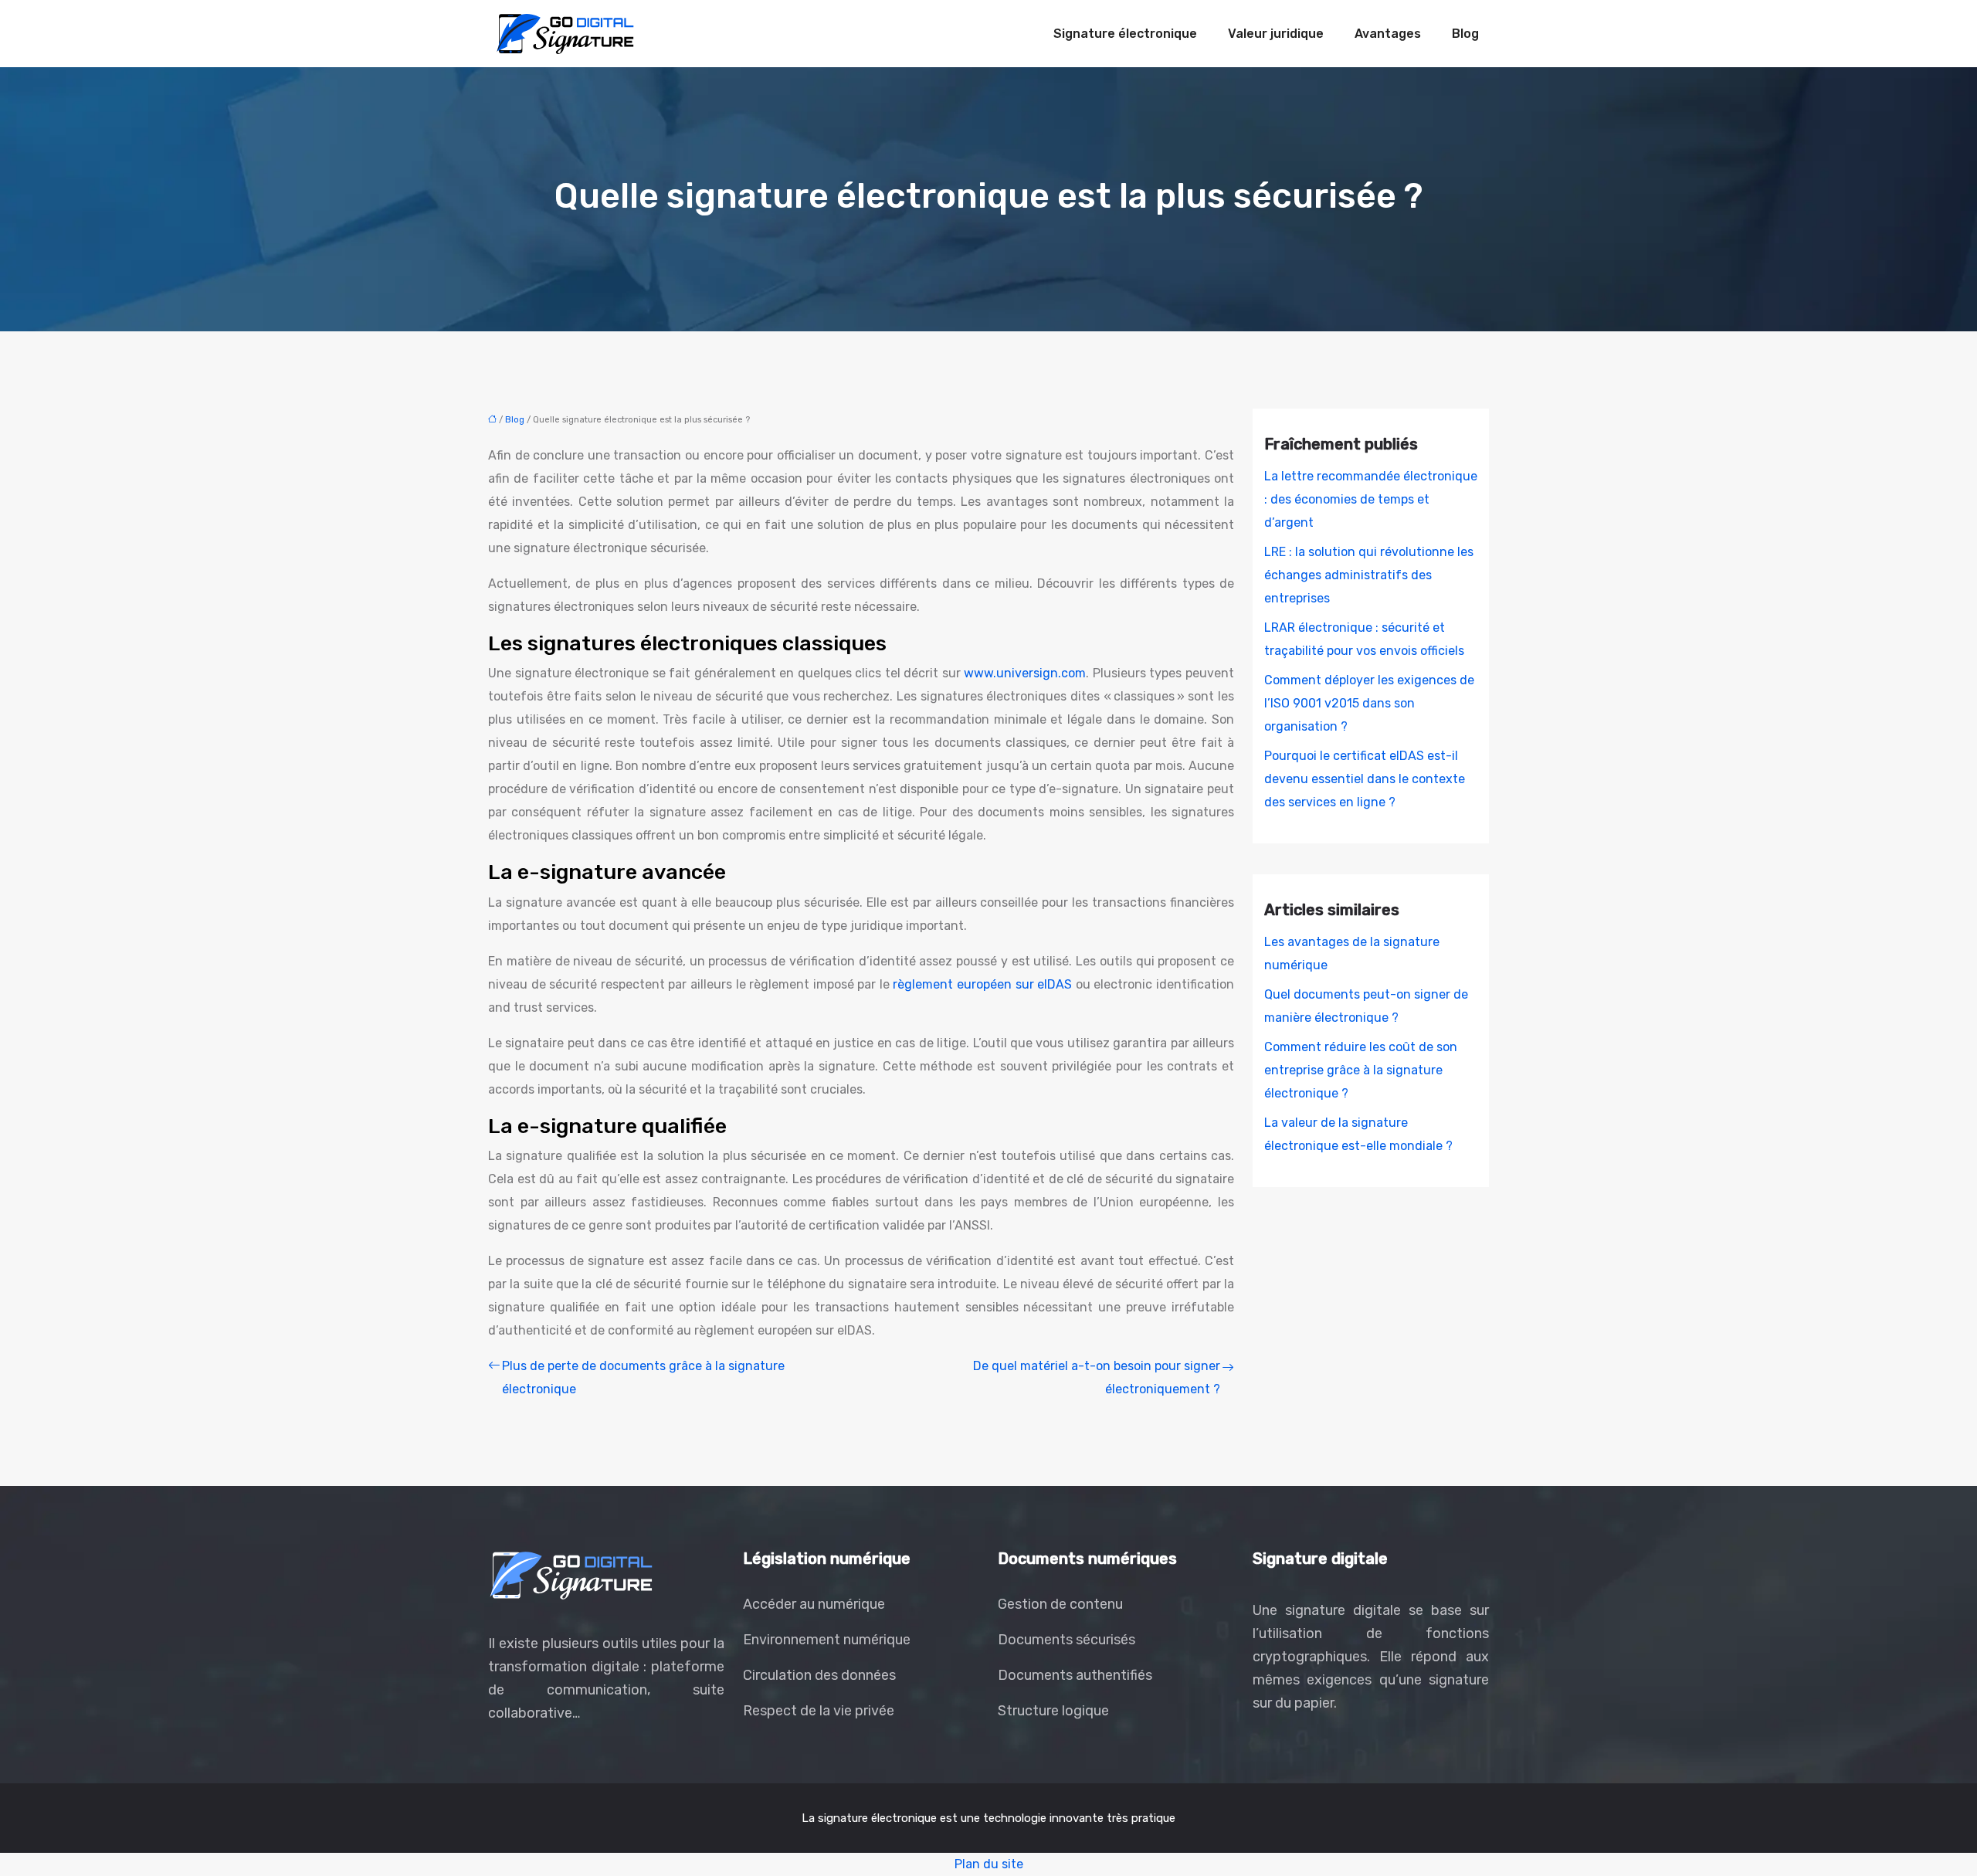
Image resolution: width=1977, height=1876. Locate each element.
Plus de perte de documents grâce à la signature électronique (643, 1377)
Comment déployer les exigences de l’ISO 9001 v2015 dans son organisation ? (1369, 703)
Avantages (1388, 34)
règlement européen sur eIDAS (982, 984)
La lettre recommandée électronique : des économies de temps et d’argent (1371, 499)
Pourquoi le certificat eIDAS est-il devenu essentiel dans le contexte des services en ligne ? (1365, 779)
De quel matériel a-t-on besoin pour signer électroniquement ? (1097, 1377)
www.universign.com (1025, 673)
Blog (1465, 34)
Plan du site (989, 1864)
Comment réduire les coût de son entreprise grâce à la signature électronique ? (1361, 1070)
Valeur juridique (1276, 34)
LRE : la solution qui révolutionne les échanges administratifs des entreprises (1369, 575)
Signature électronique (1125, 34)
